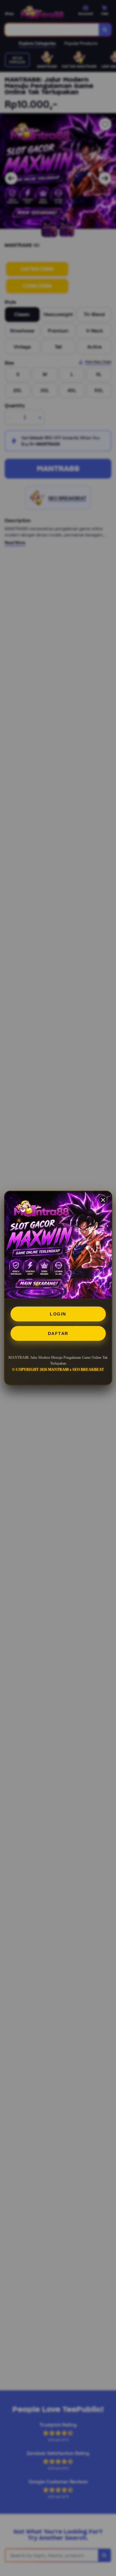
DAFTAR (58, 1333)
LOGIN (58, 1314)
